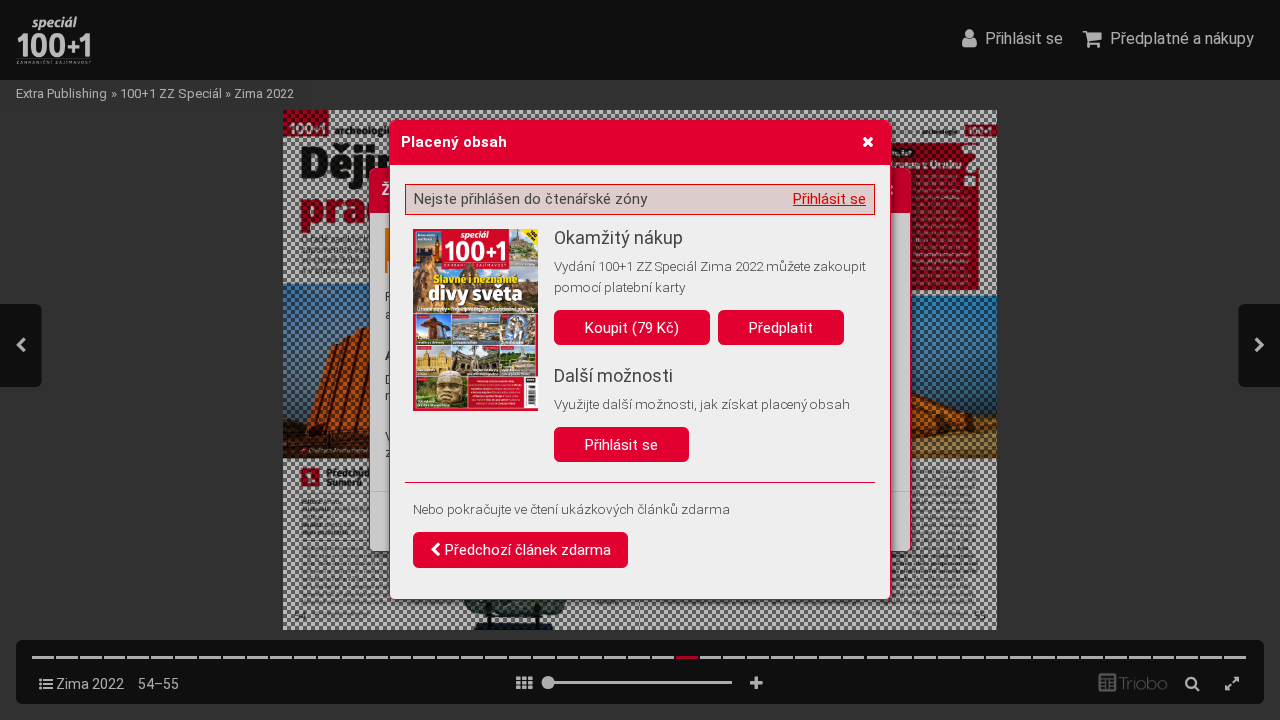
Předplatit (781, 328)
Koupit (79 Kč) (632, 328)
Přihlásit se (829, 199)
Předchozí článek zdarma (526, 550)
